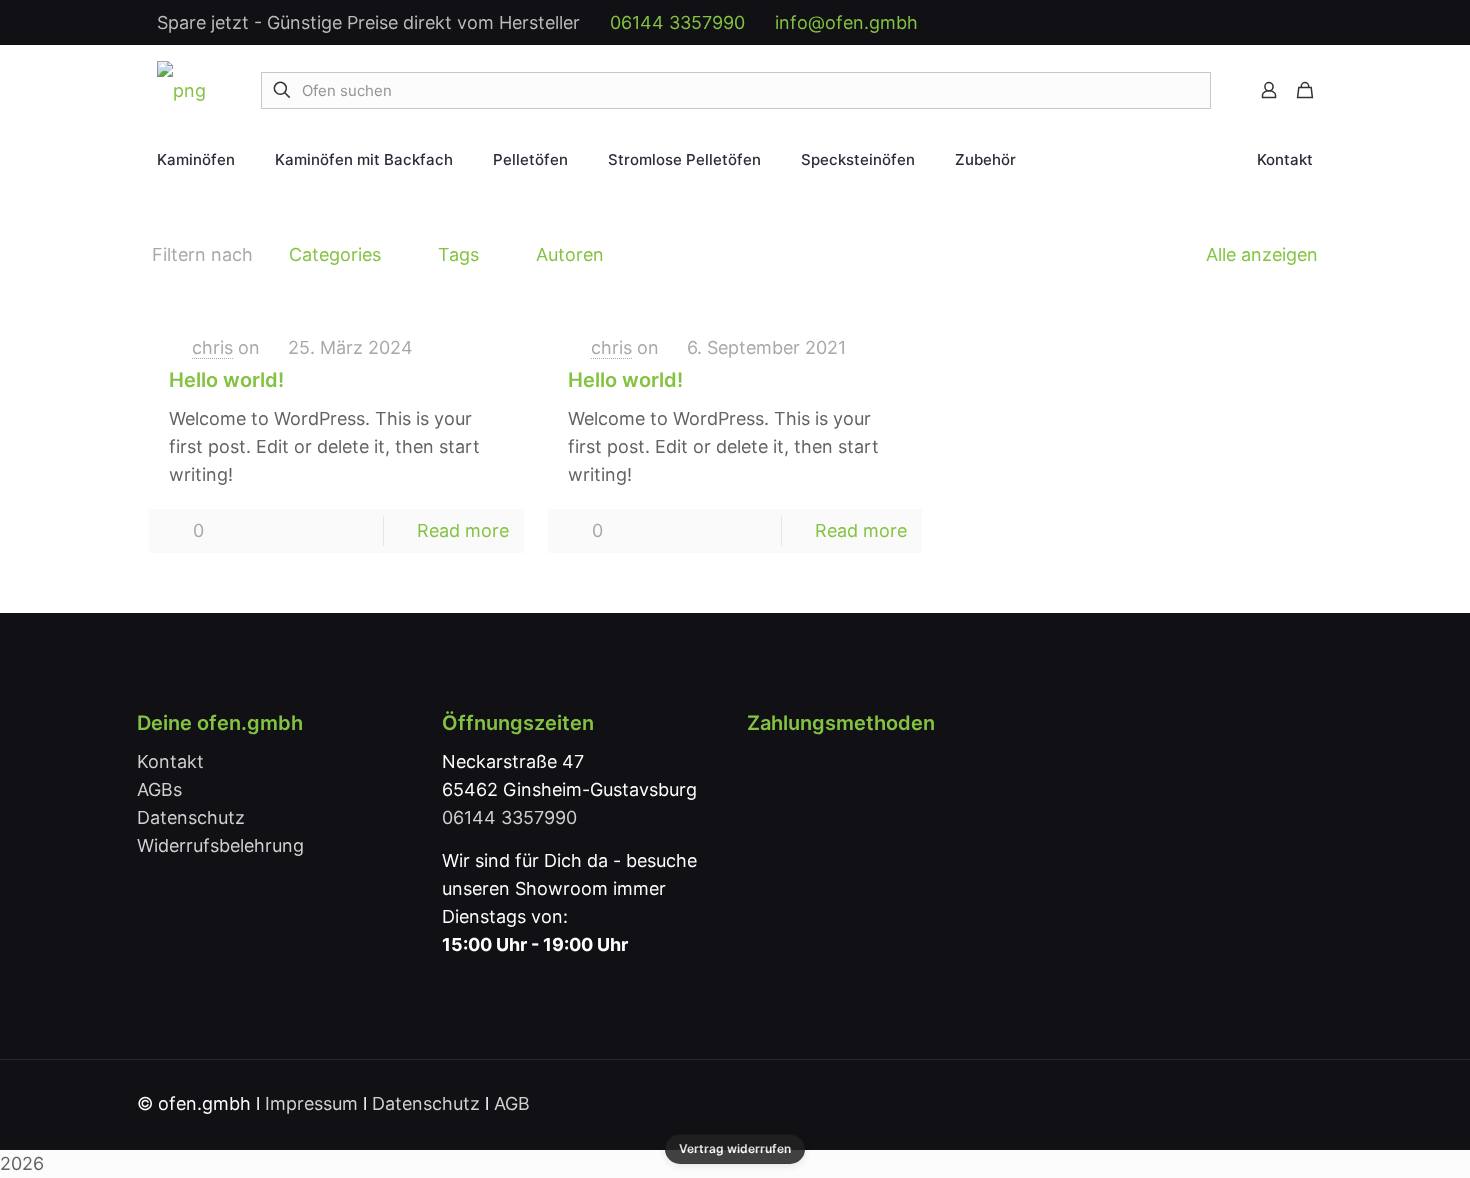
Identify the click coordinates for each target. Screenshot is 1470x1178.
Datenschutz (191, 817)
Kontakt (170, 761)
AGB (512, 1103)
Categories (335, 254)
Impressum (311, 1103)
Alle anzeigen (1262, 254)
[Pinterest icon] (1242, 23)
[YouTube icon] (1200, 23)
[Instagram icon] (1263, 23)
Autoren (570, 254)
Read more (463, 530)
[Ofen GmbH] (181, 90)
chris (212, 347)
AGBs (159, 789)
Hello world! (226, 380)
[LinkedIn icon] (1221, 23)
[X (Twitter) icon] (1179, 23)
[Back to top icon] (1312, 1102)
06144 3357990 (677, 22)
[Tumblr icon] (1284, 23)
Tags (458, 254)
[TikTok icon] (1305, 23)
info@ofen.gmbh (846, 22)
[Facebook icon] (1158, 23)
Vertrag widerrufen (735, 1148)
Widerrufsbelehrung (220, 845)
